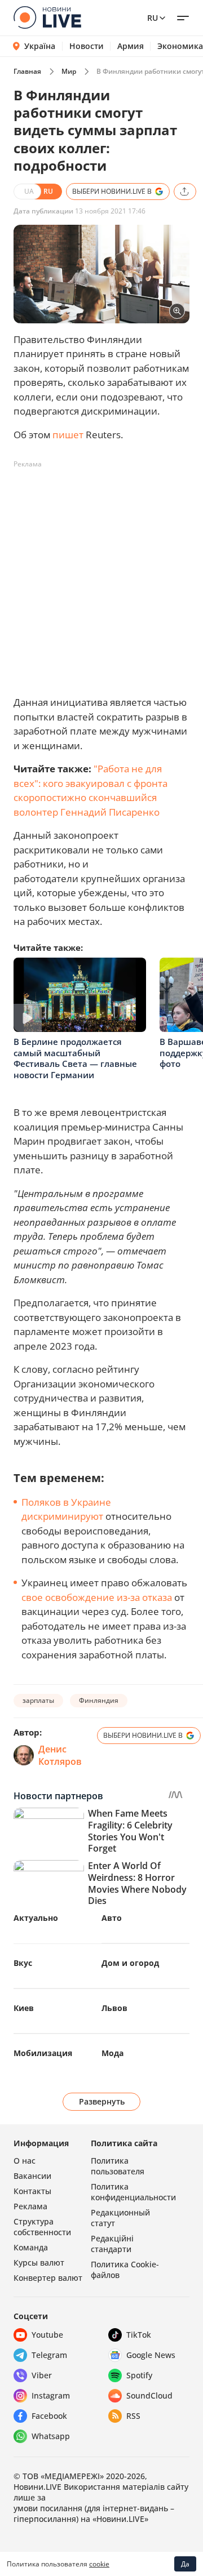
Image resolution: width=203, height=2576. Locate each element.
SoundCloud (149, 2395)
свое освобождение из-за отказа (97, 1597)
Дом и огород (130, 1963)
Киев (24, 2008)
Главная (27, 71)
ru (153, 18)
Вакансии (32, 2176)
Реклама (30, 2206)
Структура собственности (42, 2227)
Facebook (49, 2416)
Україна (40, 46)
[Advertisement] (101, 575)
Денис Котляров (60, 1755)
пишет (68, 435)
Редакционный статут (120, 2218)
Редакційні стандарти (112, 2244)
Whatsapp (51, 2436)
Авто (112, 1918)
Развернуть (102, 2101)
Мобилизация (43, 2053)
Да (185, 2564)
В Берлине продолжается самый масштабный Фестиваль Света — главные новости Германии (75, 1058)
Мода (112, 2053)
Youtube (47, 2335)
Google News (151, 2355)
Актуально (36, 1918)
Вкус (23, 1963)
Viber (42, 2375)
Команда (31, 2247)
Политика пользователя (118, 2166)
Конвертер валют (48, 2278)
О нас (25, 2161)
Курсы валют (39, 2263)
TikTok (139, 2335)
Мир (69, 71)
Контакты (32, 2191)
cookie (99, 2564)
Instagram (51, 2395)
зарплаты (38, 1700)
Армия (131, 46)
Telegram (49, 2355)
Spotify (139, 2375)
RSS (133, 2416)
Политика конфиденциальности (133, 2192)
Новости (87, 46)
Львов (114, 2008)
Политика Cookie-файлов (125, 2270)
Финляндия (99, 1700)
